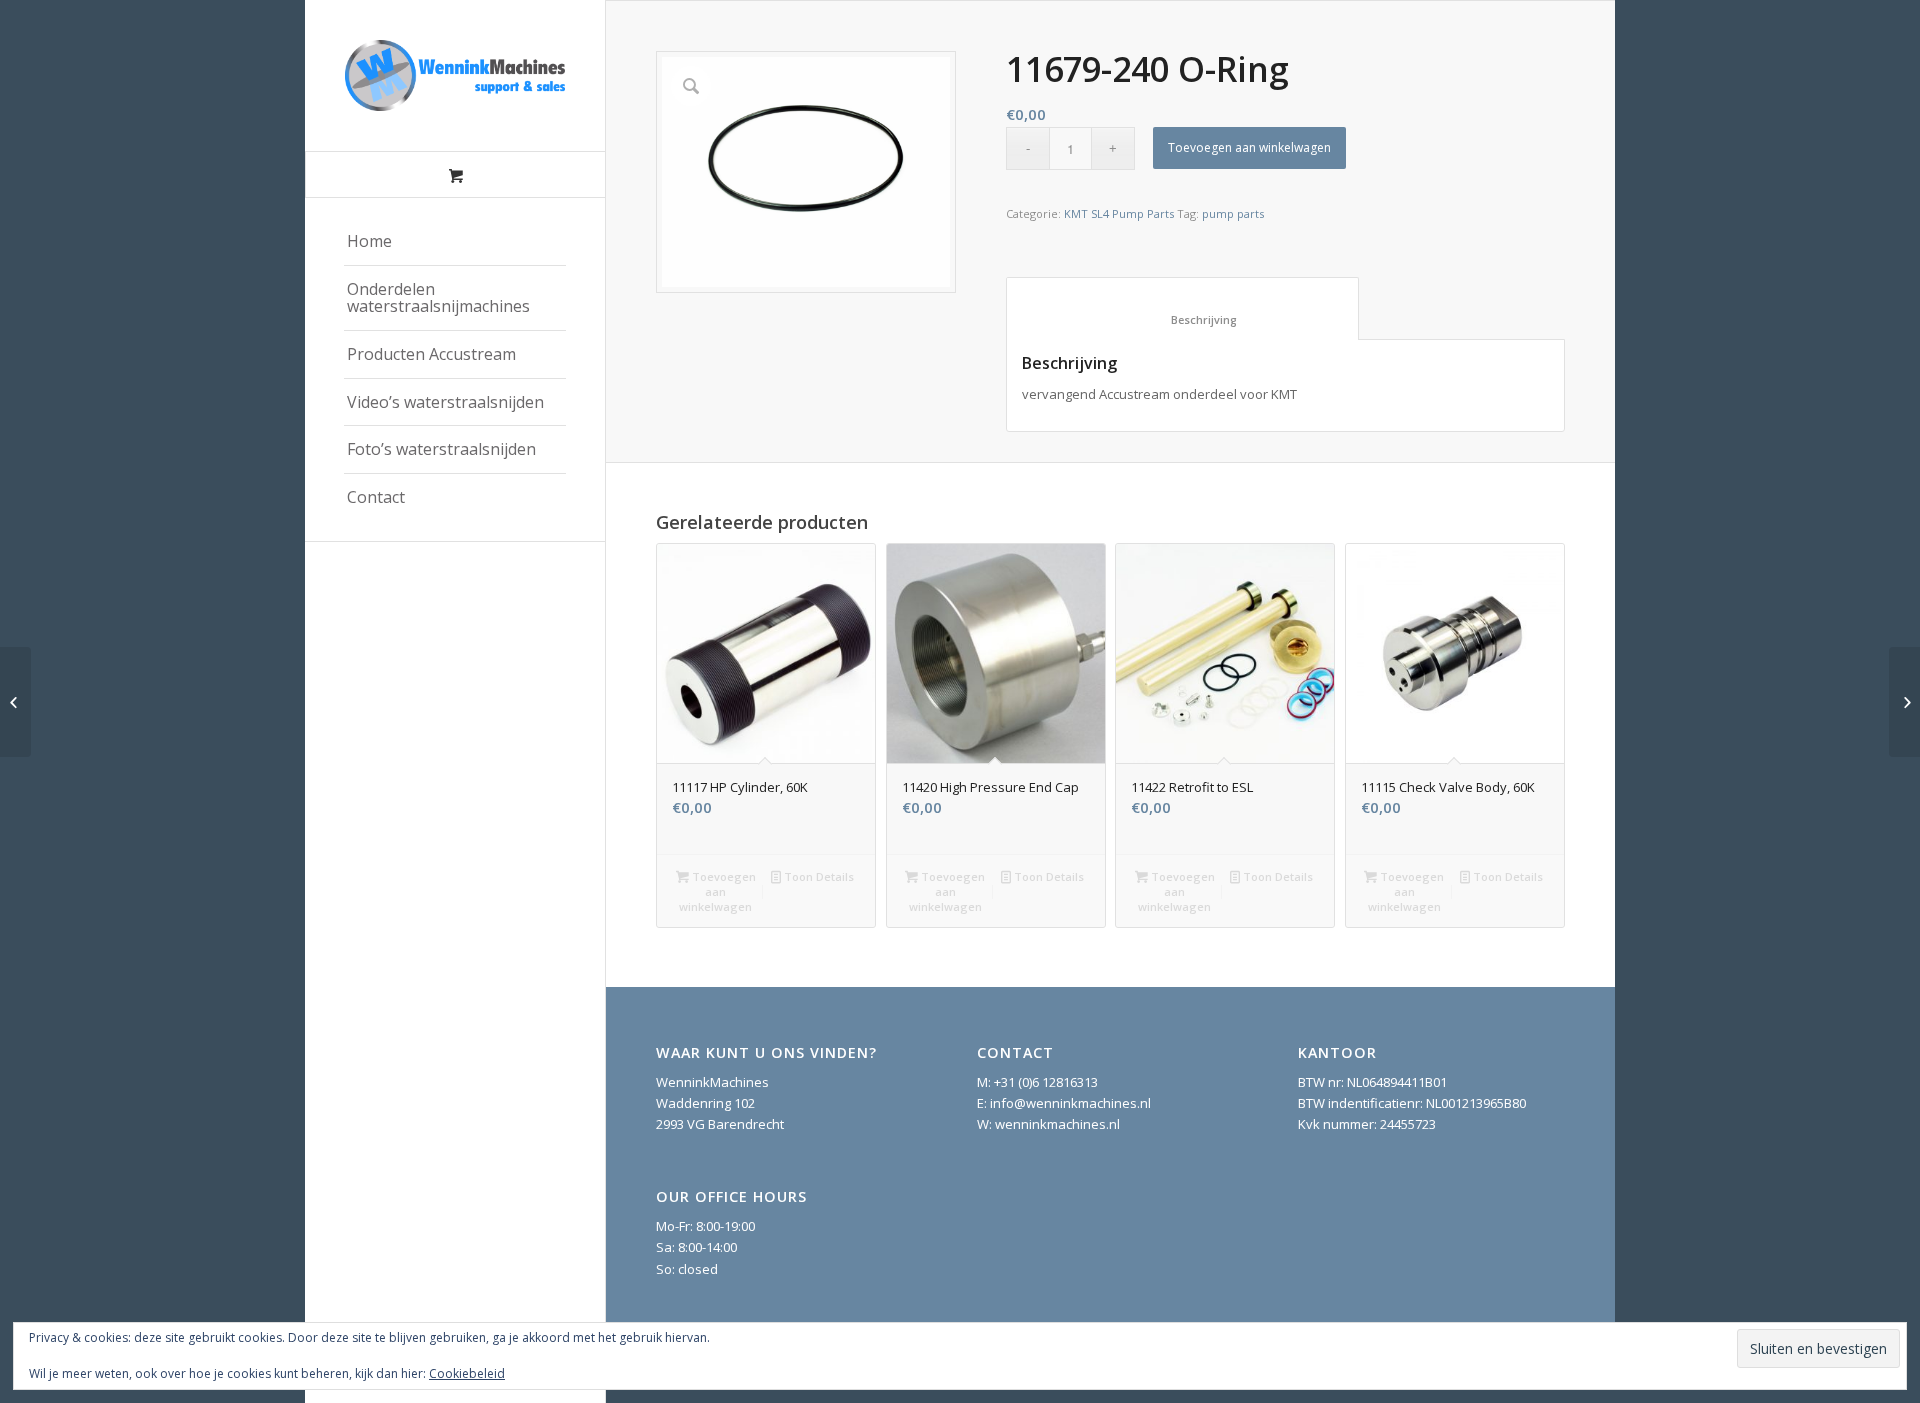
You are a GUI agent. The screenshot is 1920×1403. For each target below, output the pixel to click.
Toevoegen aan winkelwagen (1249, 147)
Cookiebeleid (467, 1373)
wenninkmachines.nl (1057, 1124)
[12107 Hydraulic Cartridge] (1904, 702)
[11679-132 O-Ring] (15, 702)
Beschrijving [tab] (1183, 319)
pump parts (1233, 213)
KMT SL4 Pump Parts (1119, 213)
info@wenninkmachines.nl (1070, 1103)
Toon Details (817, 876)
